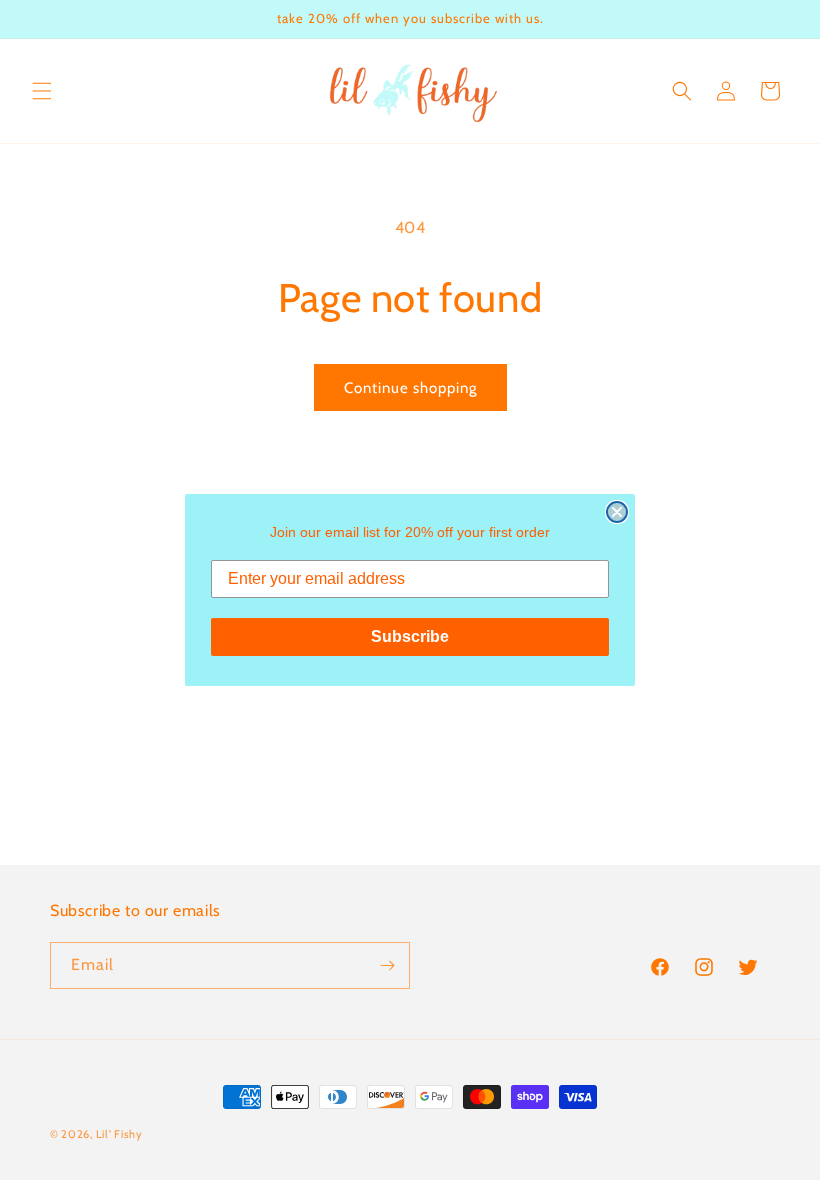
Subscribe (410, 636)
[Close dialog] (617, 512)
